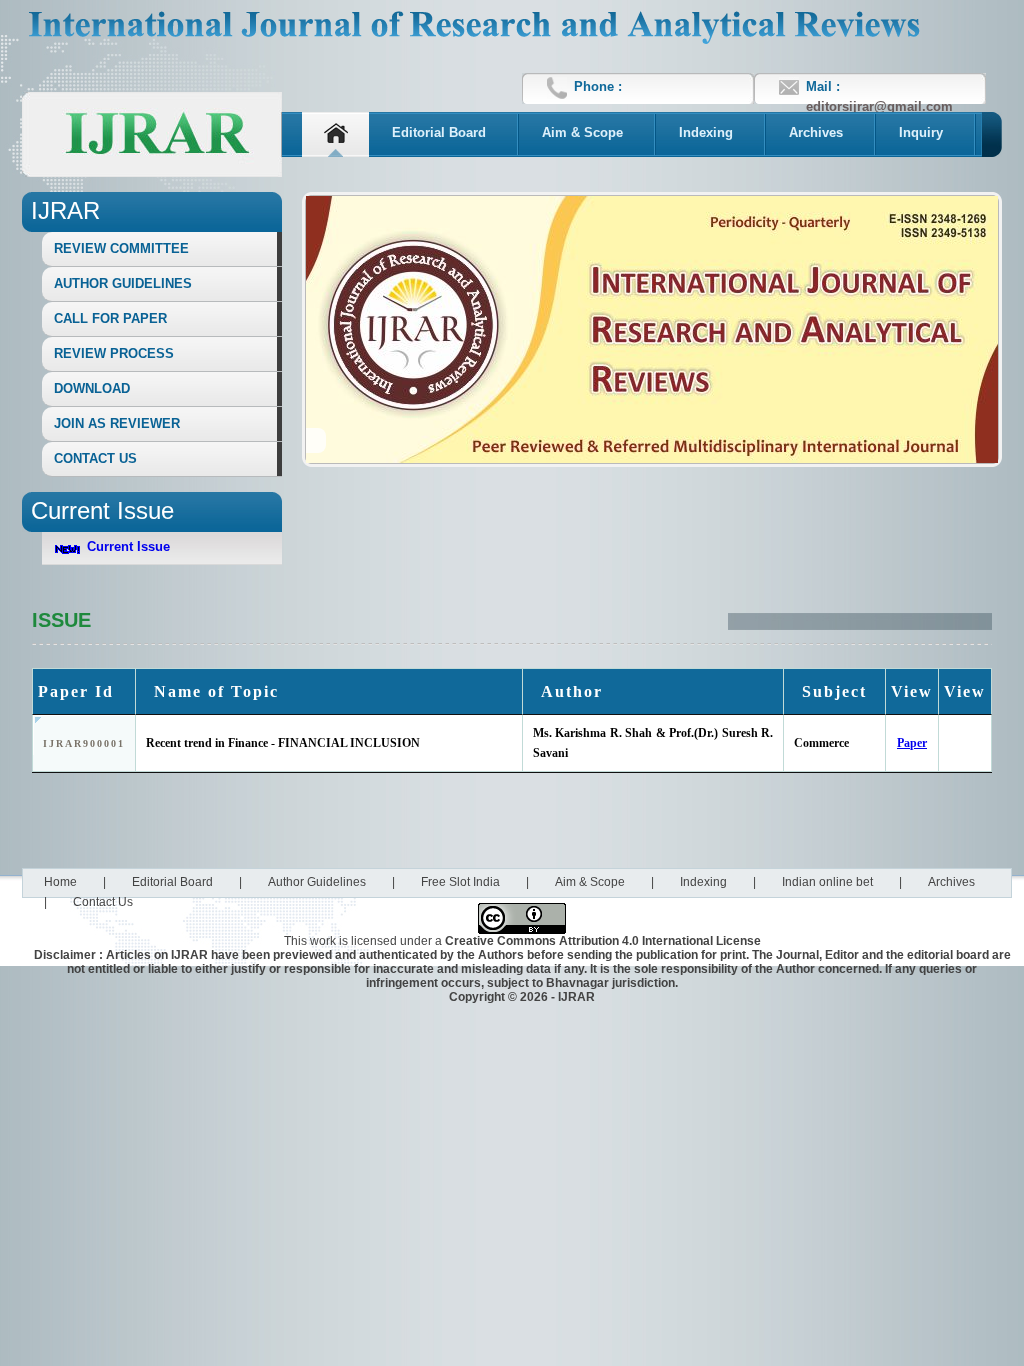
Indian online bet (827, 882)
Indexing (706, 132)
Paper (912, 743)
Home (60, 882)
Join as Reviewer (117, 423)
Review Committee (121, 248)
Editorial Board (439, 132)
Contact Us (95, 458)
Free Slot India (460, 882)
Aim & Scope (582, 132)
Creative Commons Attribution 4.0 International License (603, 941)
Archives (816, 132)
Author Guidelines (123, 283)
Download (92, 388)
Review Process (114, 353)
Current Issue (128, 546)
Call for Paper (110, 318)
